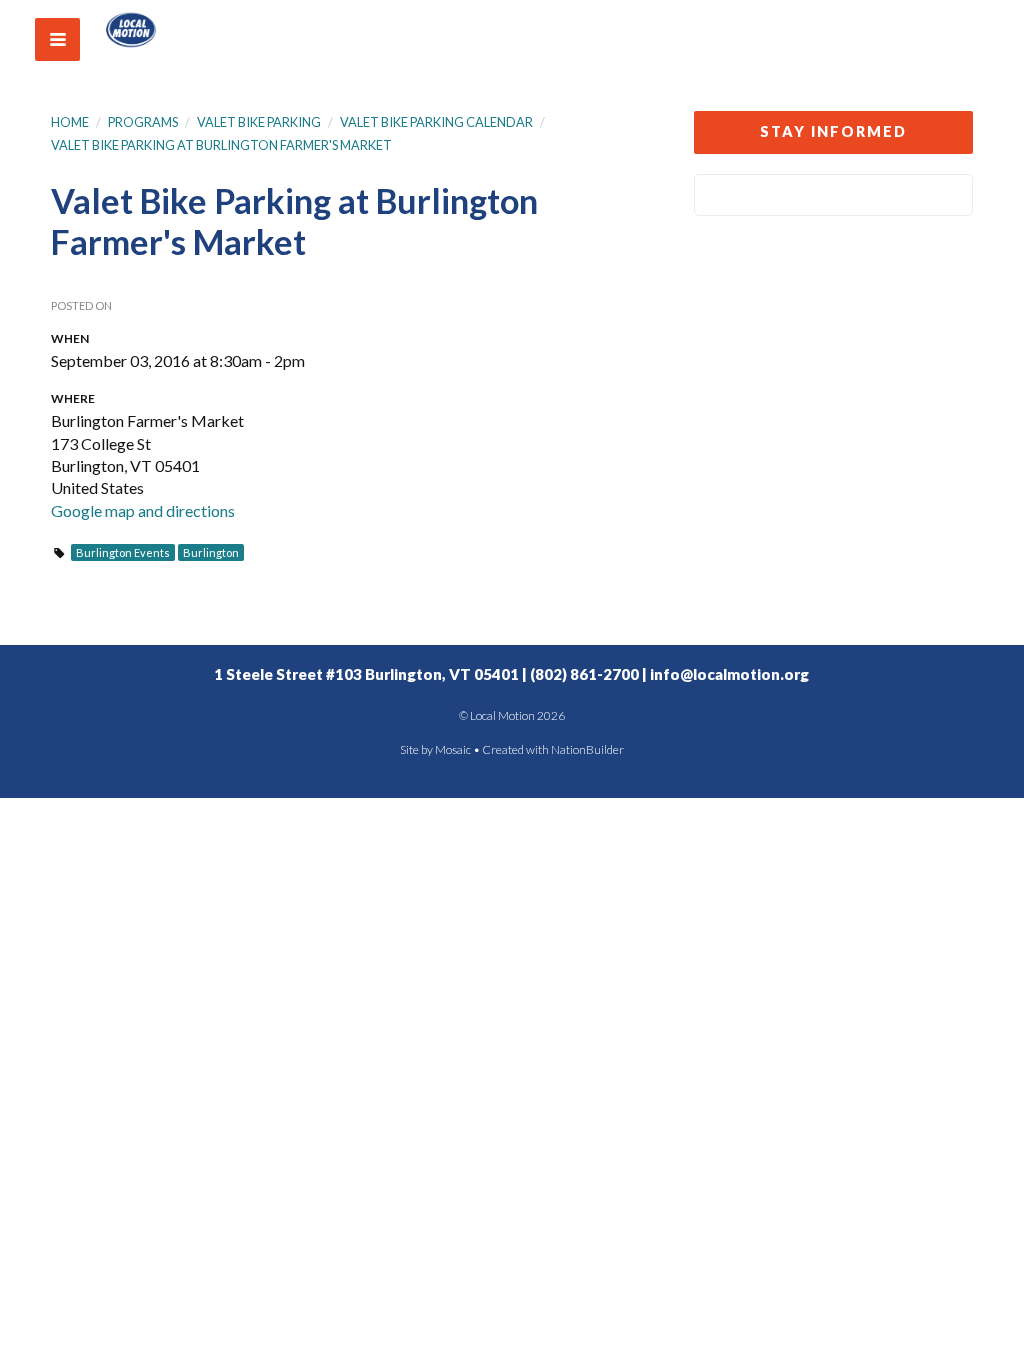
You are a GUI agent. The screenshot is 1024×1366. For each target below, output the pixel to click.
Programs (143, 122)
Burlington (211, 552)
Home (70, 122)
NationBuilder (587, 749)
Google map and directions (143, 510)
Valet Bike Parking (259, 122)
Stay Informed (833, 131)
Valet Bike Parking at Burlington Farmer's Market (221, 145)
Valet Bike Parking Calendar (436, 122)
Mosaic (453, 749)
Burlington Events (123, 552)
